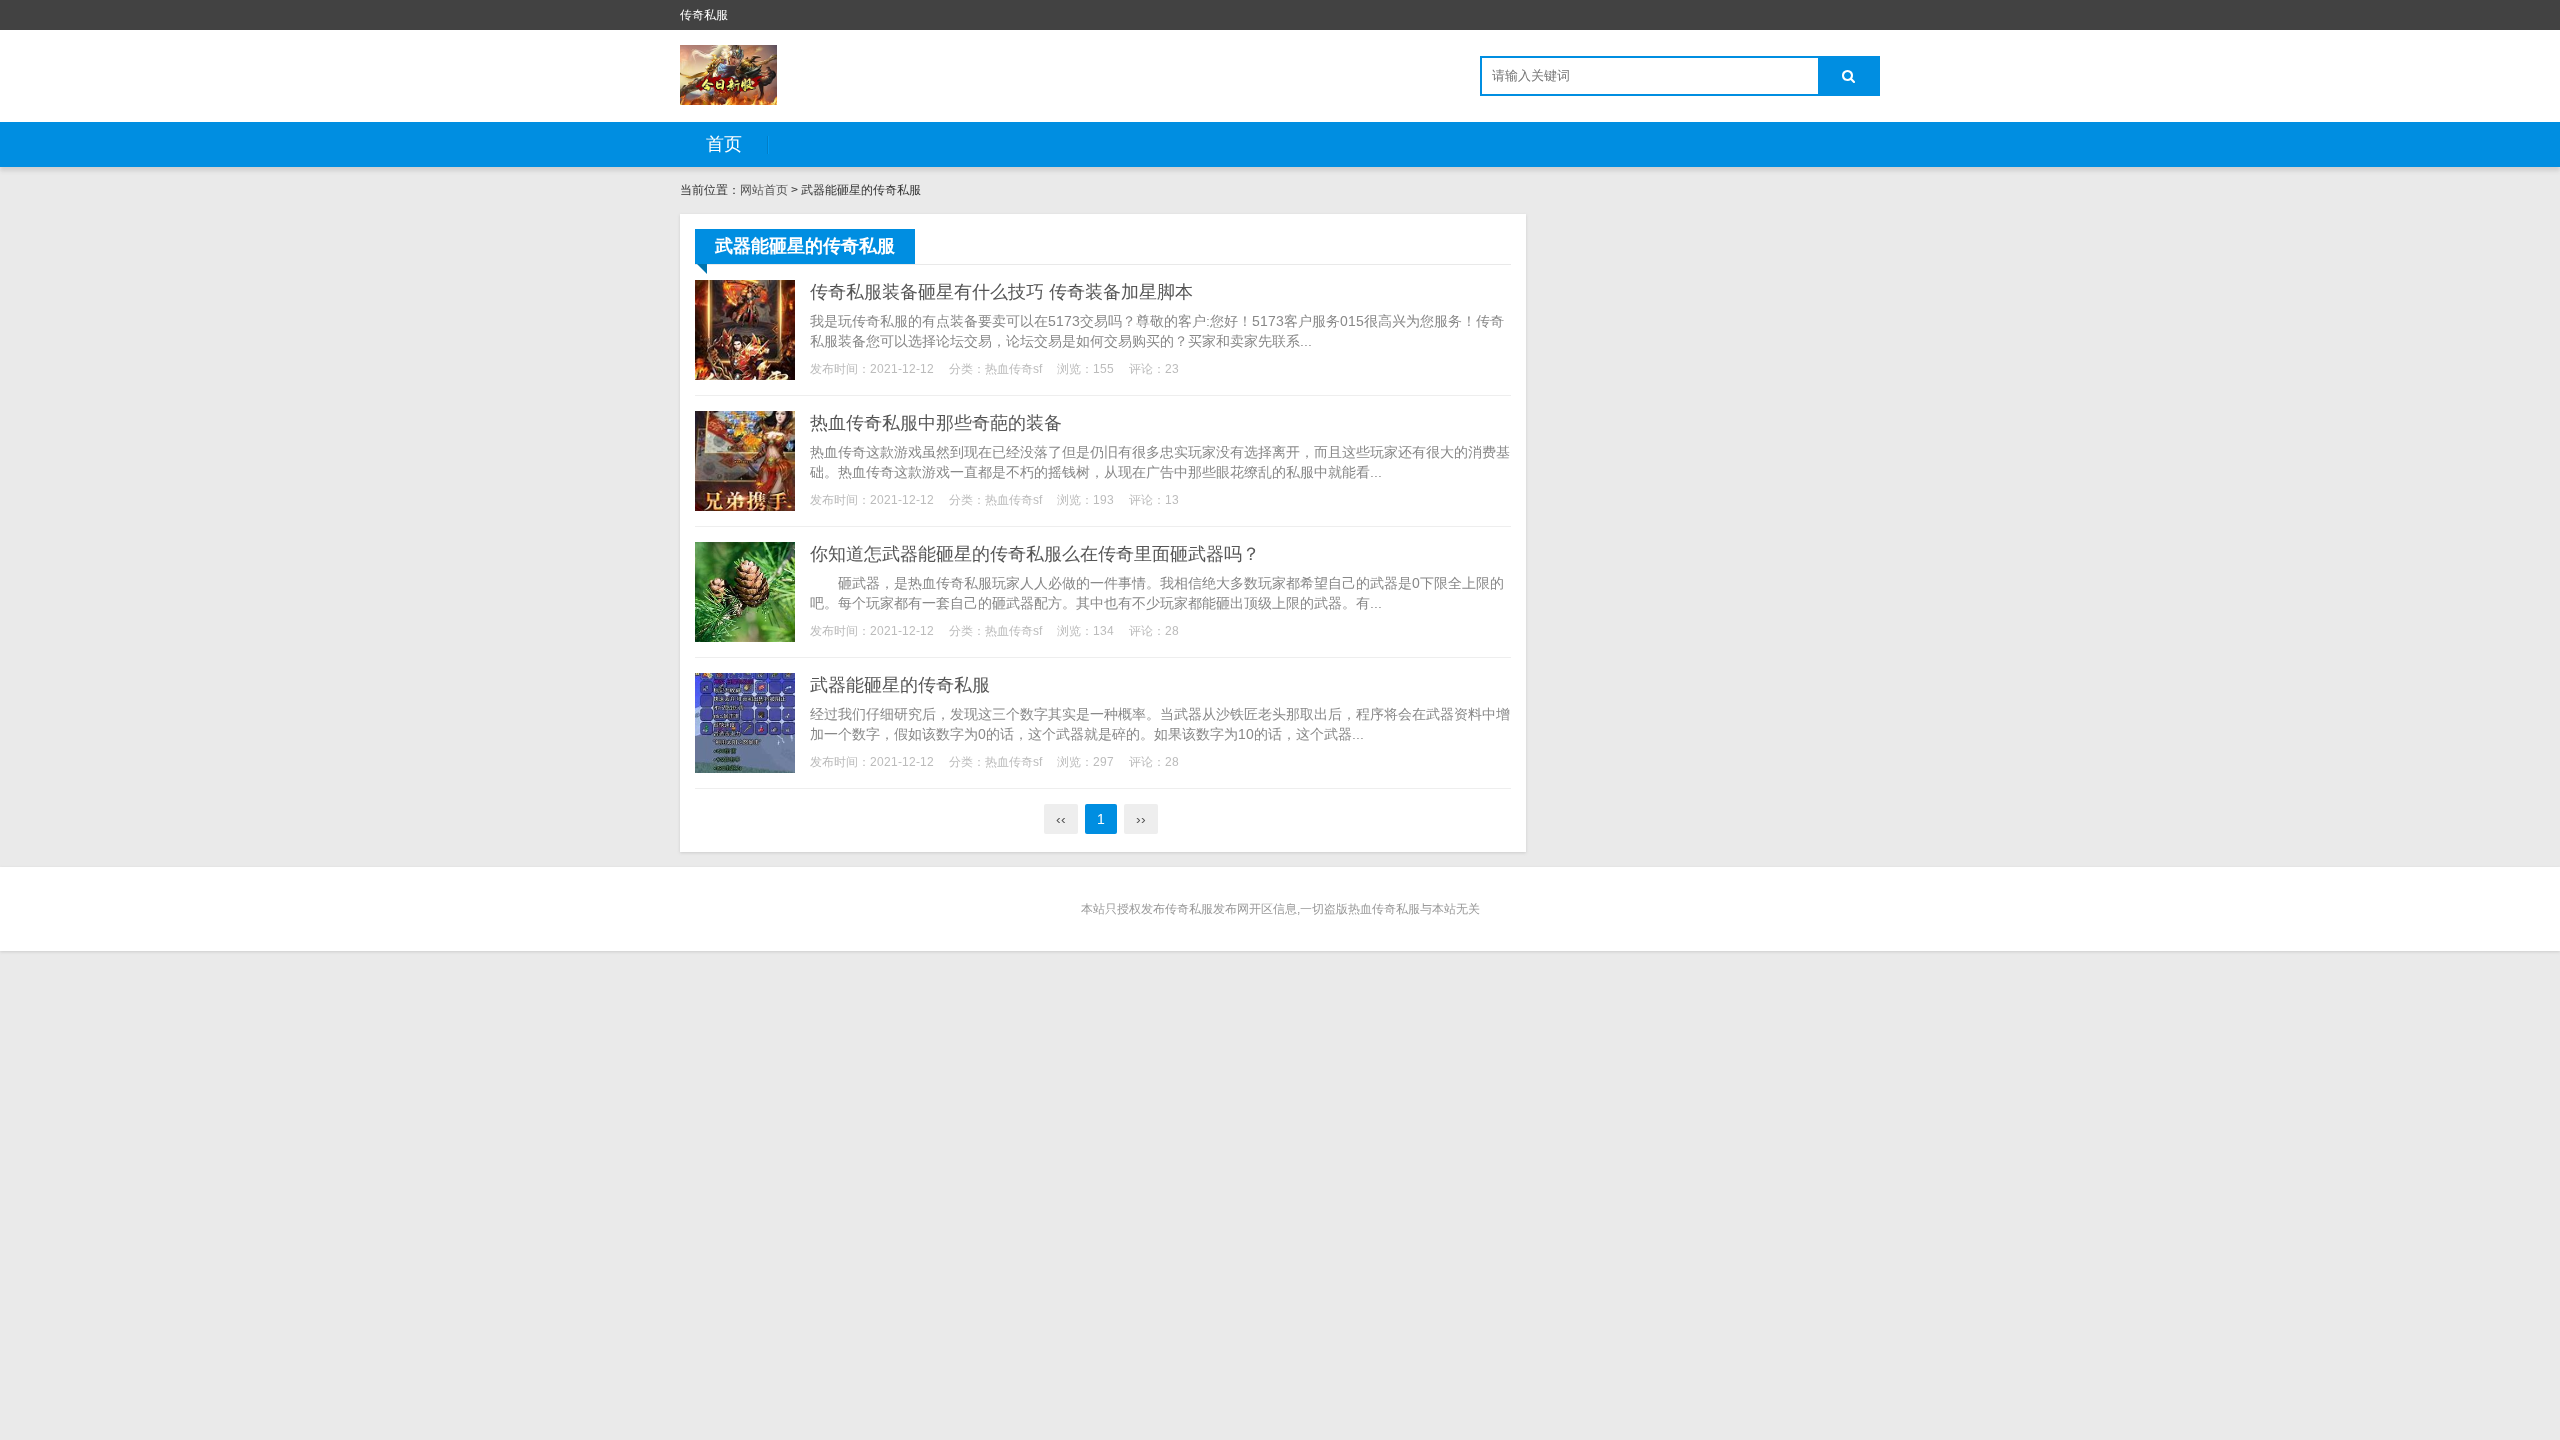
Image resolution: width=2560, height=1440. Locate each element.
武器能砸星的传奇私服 (900, 685)
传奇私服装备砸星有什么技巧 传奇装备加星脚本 (1001, 292)
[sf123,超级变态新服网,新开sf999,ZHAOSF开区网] (728, 75)
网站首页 (764, 190)
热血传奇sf (1013, 369)
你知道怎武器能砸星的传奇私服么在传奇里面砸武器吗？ (1035, 554)
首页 (724, 144)
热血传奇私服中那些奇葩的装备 (936, 423)
